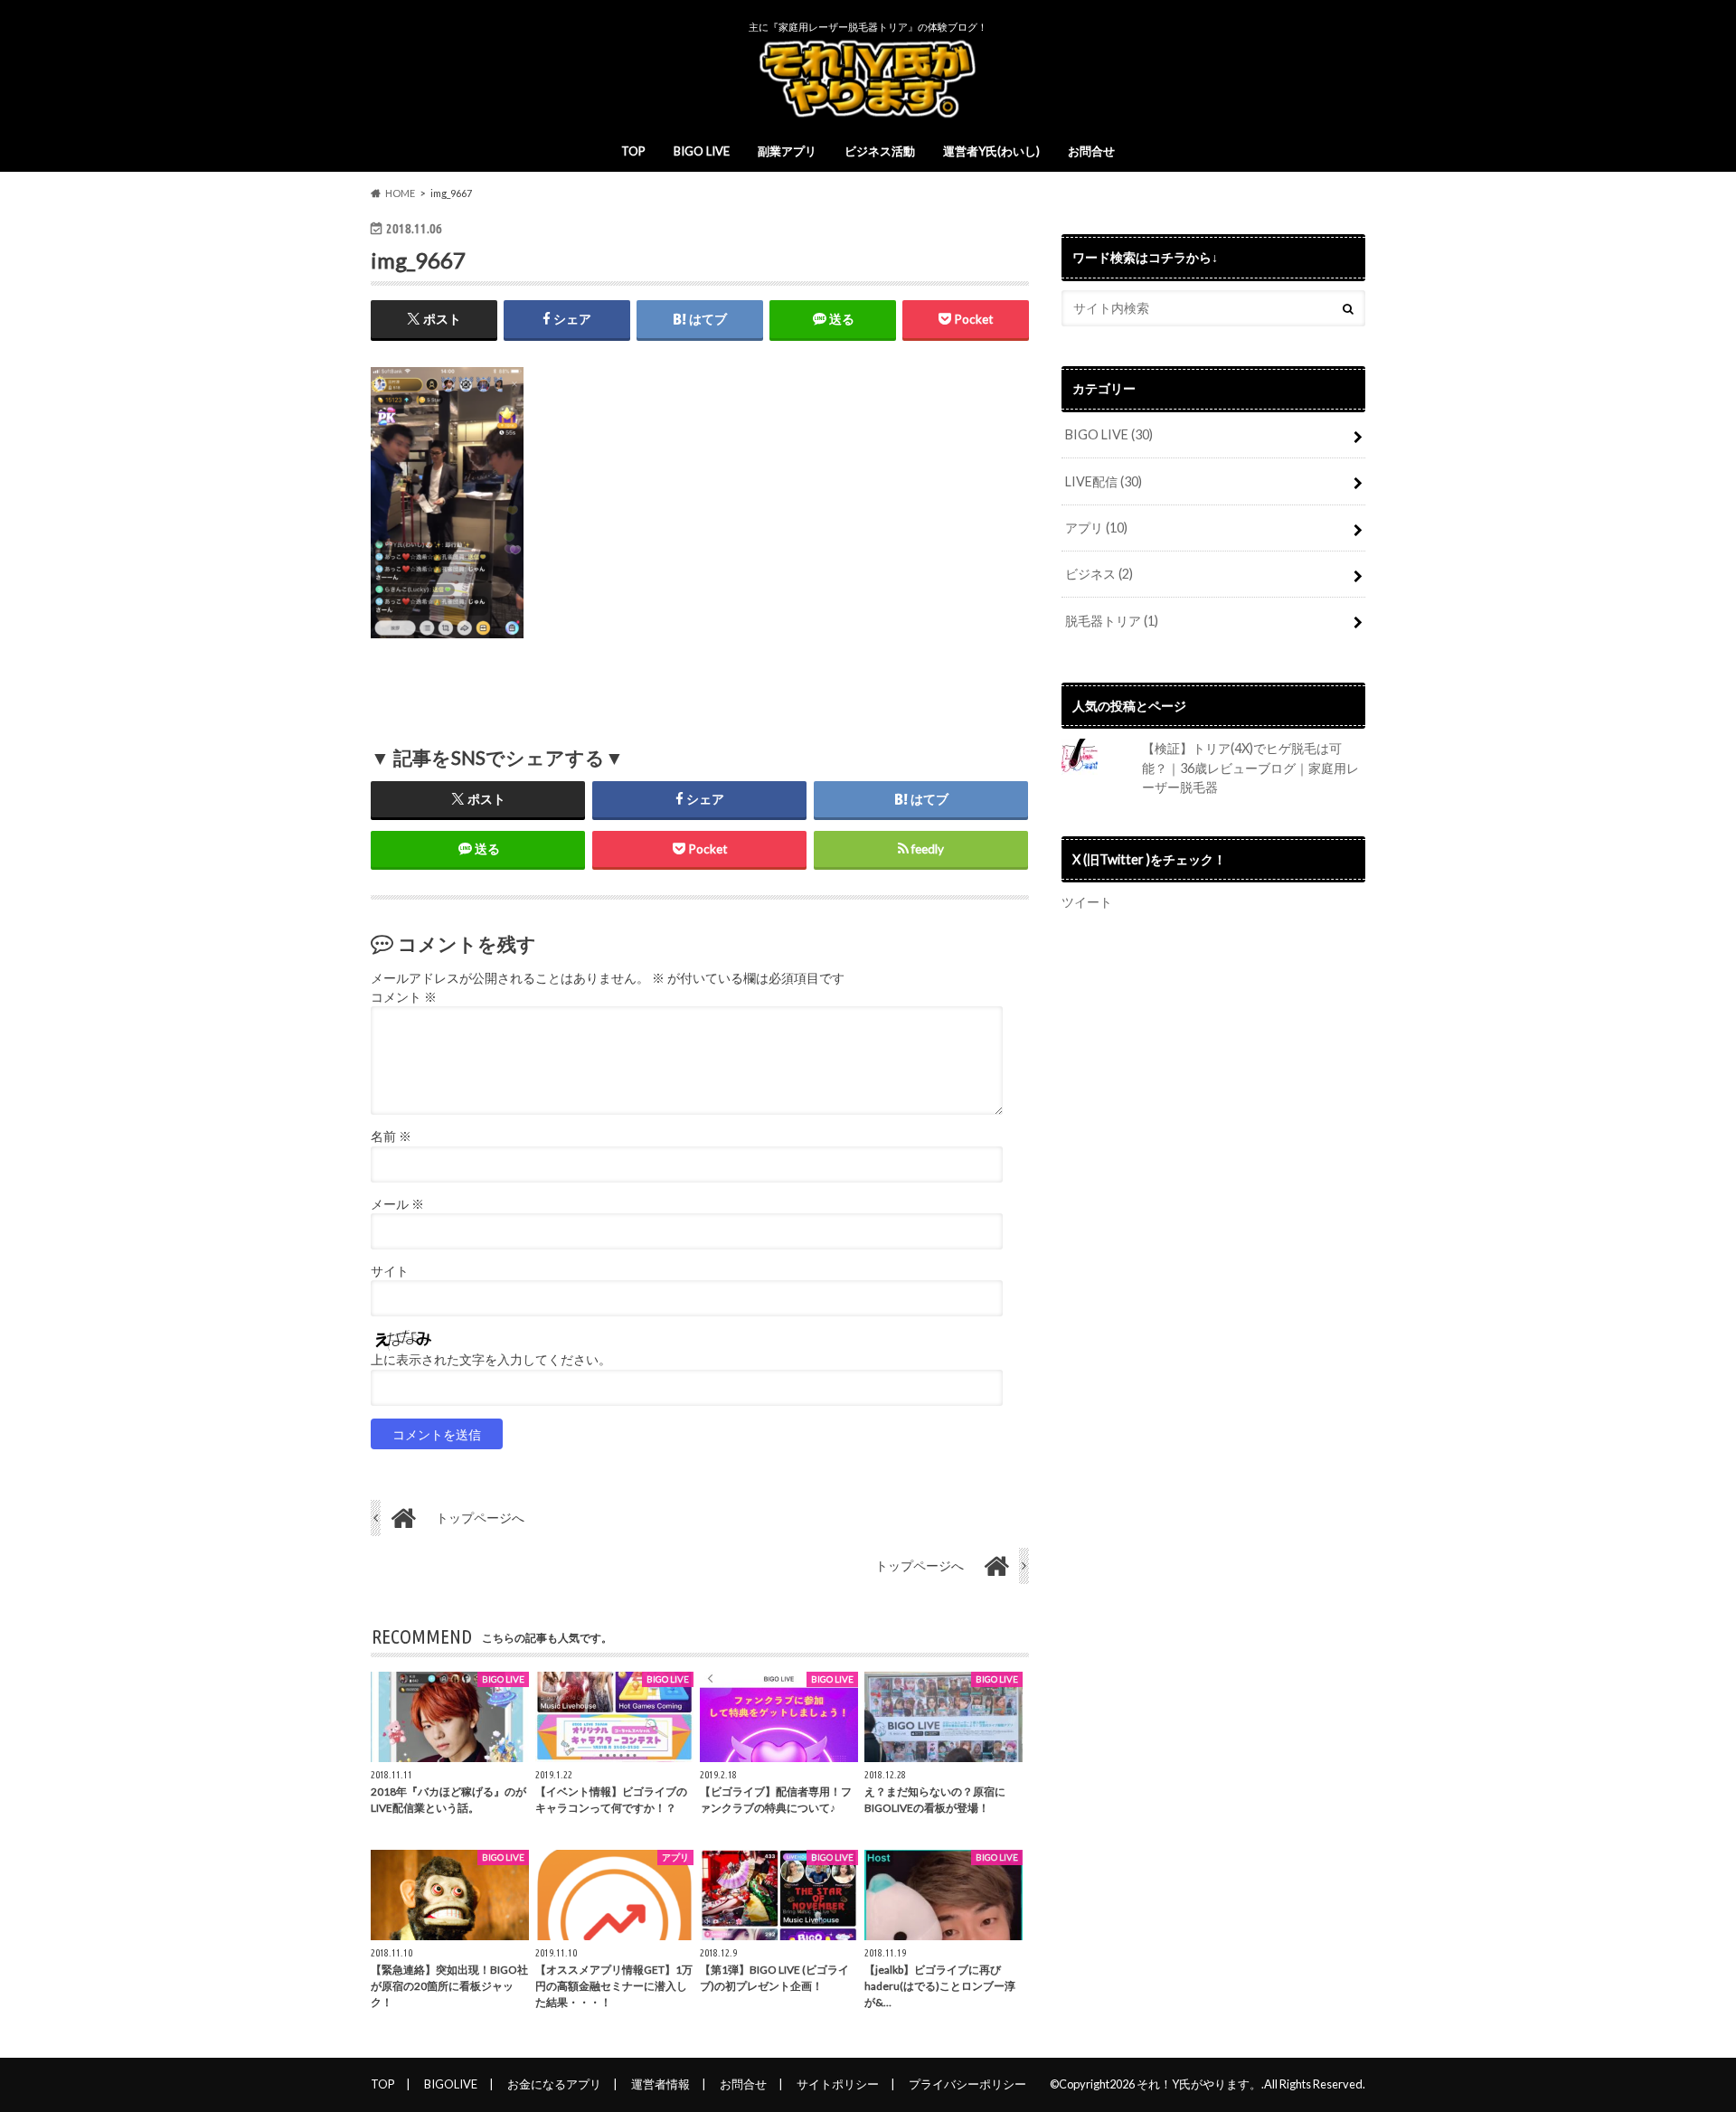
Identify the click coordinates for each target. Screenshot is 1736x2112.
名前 (391, 1136)
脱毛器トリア (1112, 621)
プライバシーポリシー (967, 2084)
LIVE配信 (1104, 481)
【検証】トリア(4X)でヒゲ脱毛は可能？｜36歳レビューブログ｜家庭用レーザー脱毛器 (1250, 768)
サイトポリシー (838, 2084)
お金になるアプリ (554, 2084)
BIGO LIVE (702, 151)
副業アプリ (787, 151)
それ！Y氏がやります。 (1199, 2084)
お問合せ (1091, 151)
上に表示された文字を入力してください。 (491, 1360)
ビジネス (1099, 574)
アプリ (1096, 528)
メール (397, 1204)
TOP (633, 151)
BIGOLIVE (451, 2084)
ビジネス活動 (880, 151)
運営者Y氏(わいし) (991, 151)
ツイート (1087, 902)
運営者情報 (660, 2084)
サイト (390, 1271)
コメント (404, 997)
